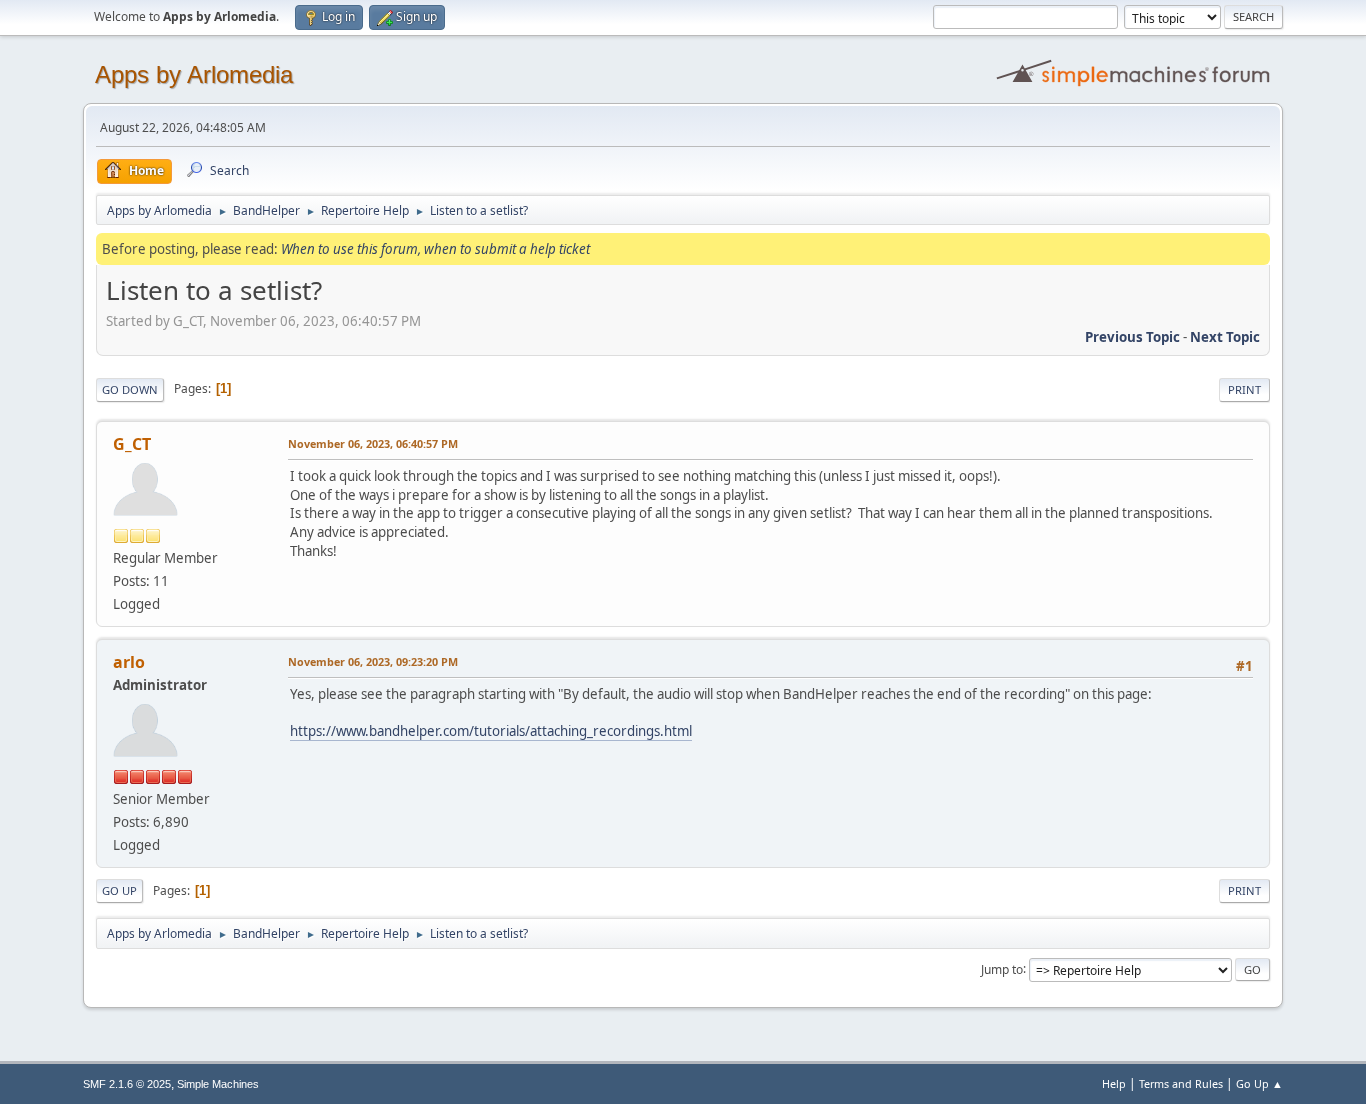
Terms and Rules (1181, 1083)
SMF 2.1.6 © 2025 (127, 1084)
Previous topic (1132, 337)
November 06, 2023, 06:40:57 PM (373, 443)
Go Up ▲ (1259, 1083)
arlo (129, 662)
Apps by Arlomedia (194, 74)
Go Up (119, 890)
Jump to (1002, 968)
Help (1114, 1083)
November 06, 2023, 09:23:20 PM (373, 661)
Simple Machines (218, 1084)
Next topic (1225, 337)
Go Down (130, 389)
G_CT (132, 444)
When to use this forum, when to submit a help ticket (435, 249)
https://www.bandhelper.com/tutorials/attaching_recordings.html (491, 731)
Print (1244, 389)
